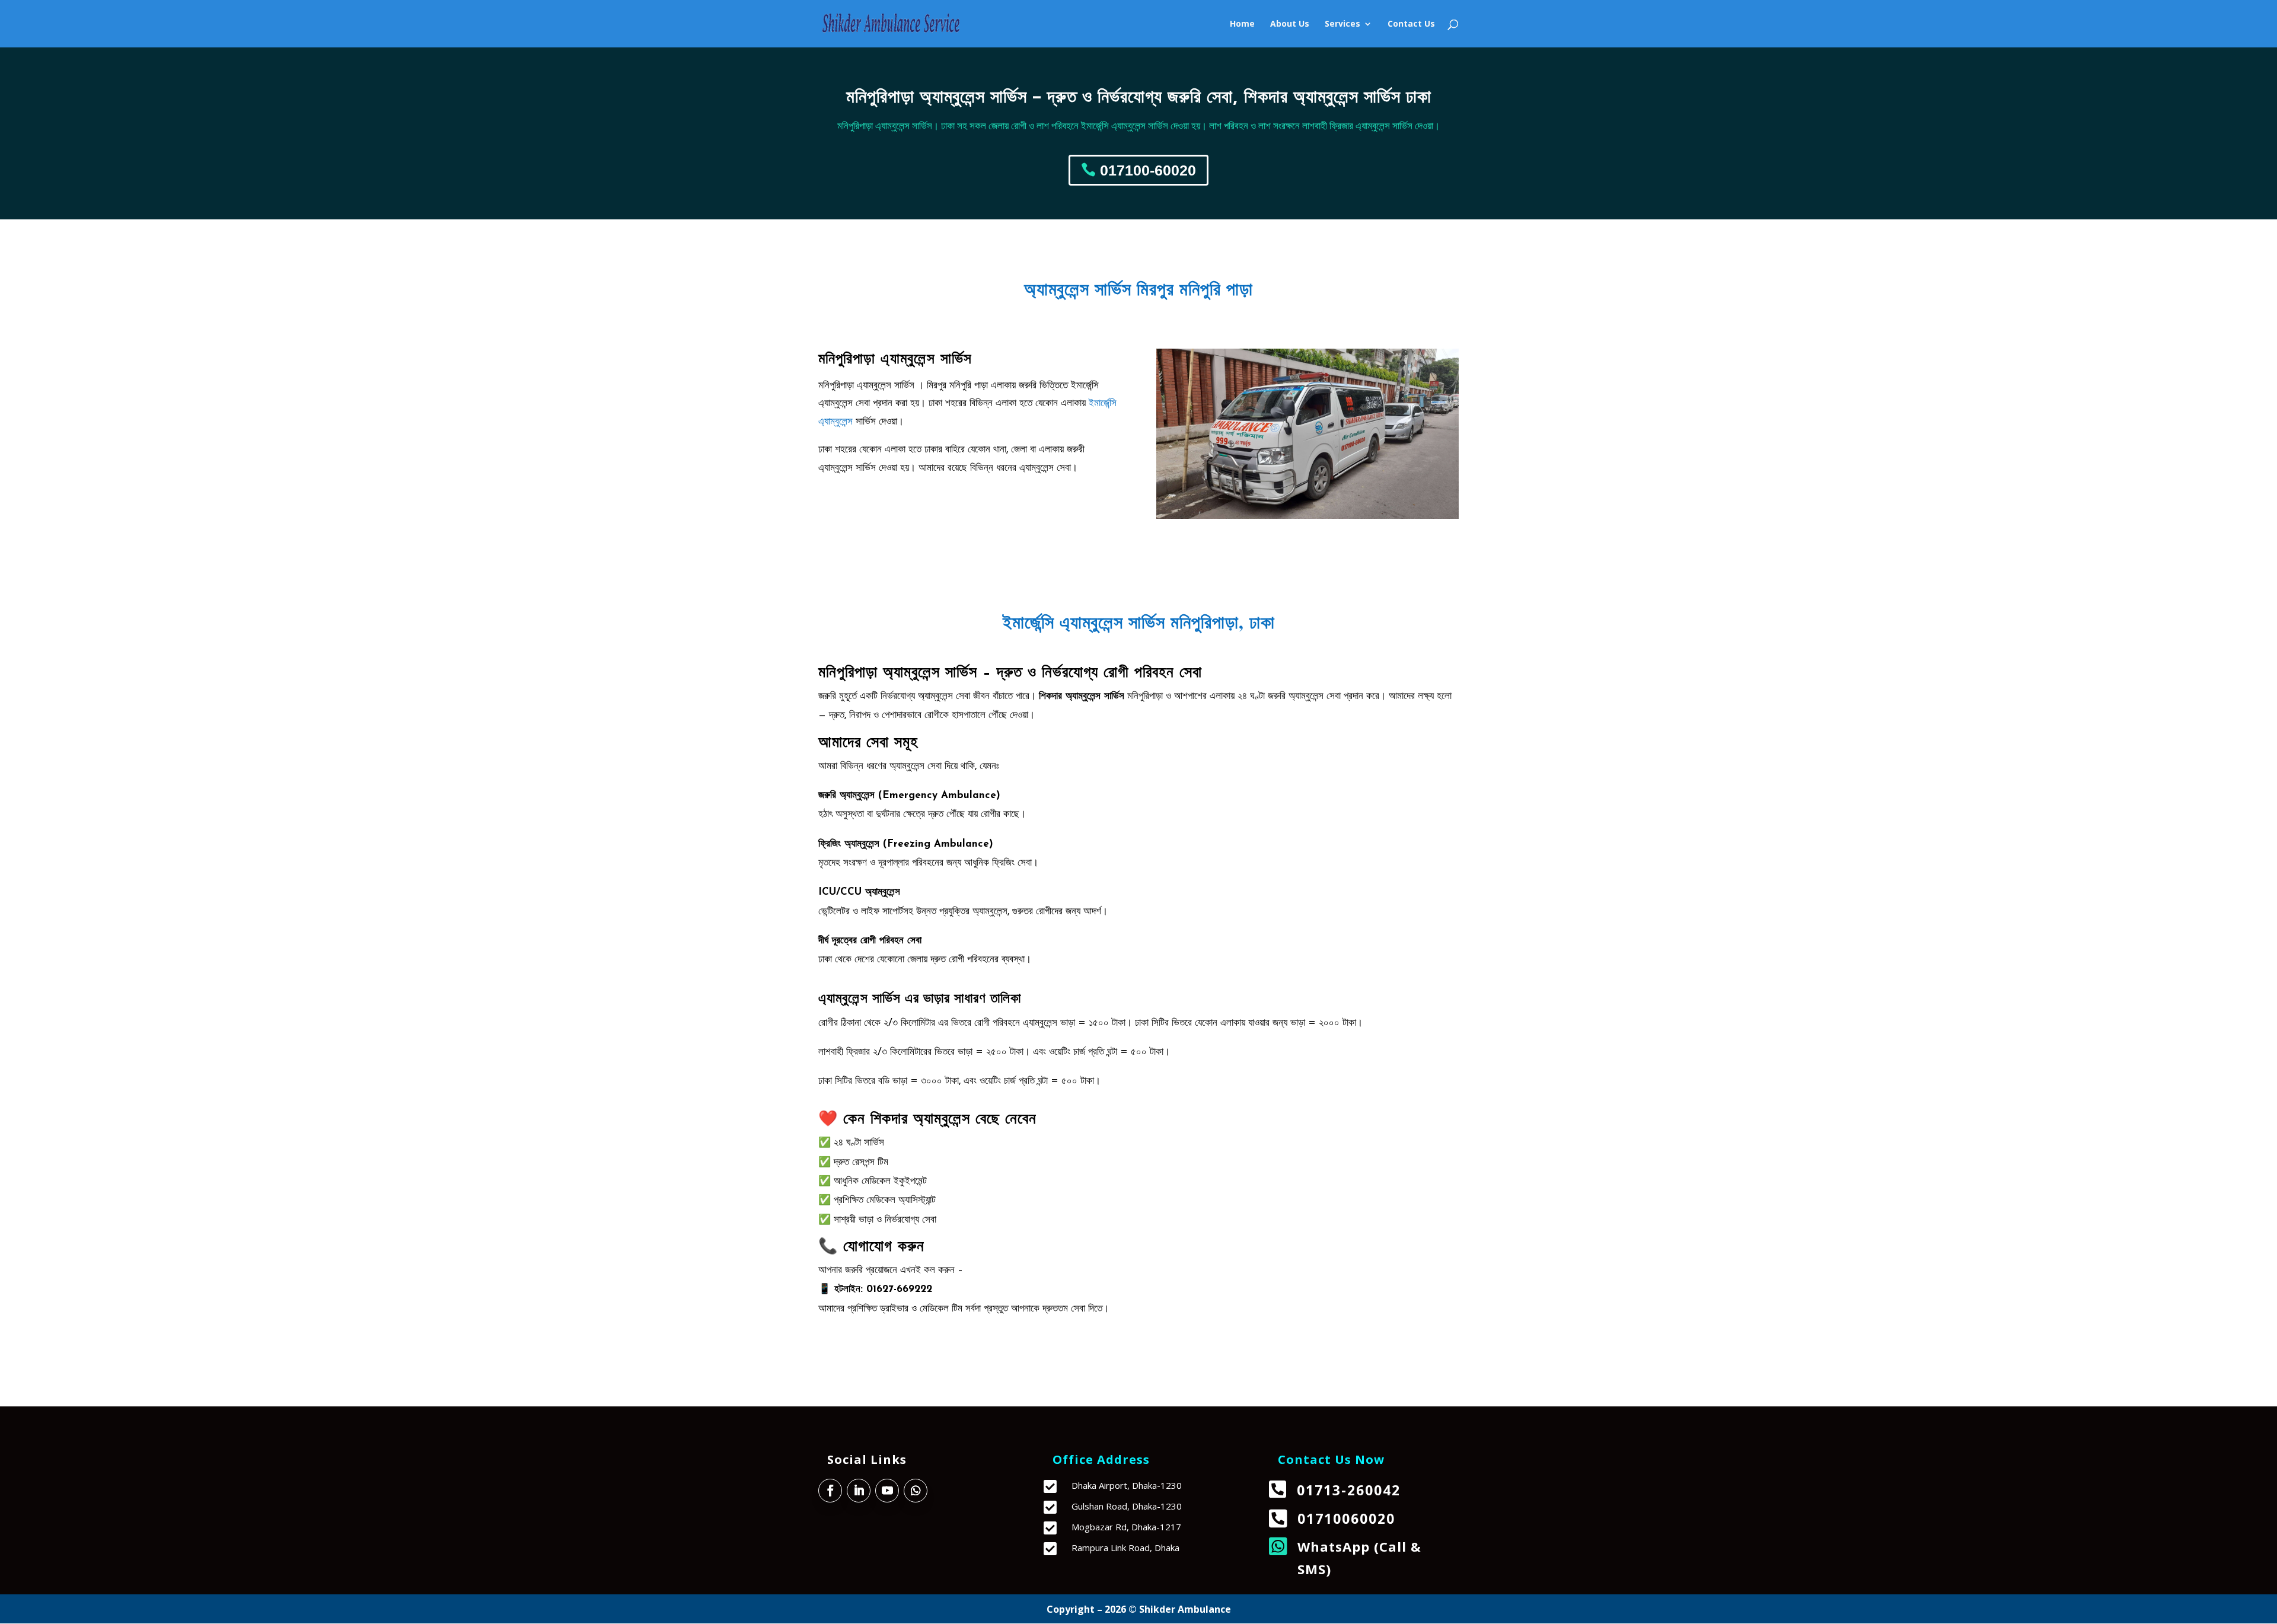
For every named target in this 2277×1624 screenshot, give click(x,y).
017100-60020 (1148, 170)
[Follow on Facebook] (830, 1491)
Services (1342, 24)
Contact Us (1411, 24)
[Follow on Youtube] (887, 1491)
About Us (1290, 24)
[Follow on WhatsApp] (916, 1491)
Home (1242, 24)
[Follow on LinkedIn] (859, 1491)
